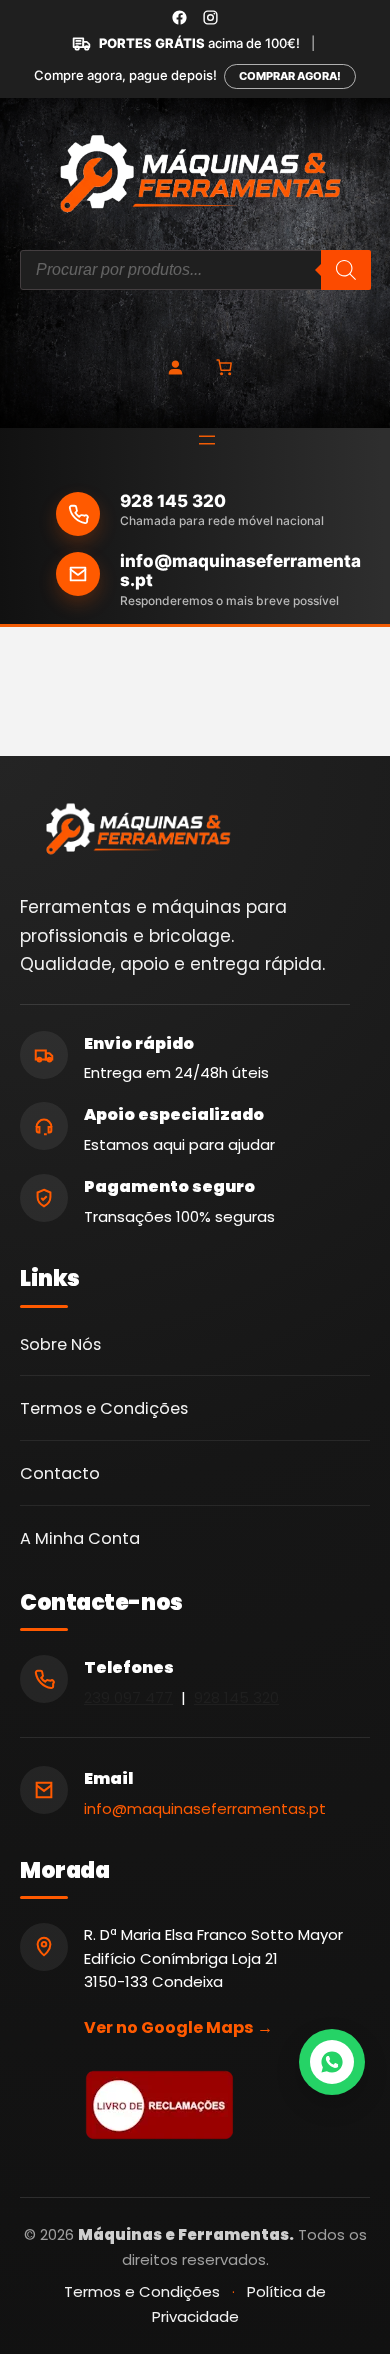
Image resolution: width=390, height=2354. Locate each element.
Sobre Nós (60, 1344)
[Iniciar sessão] (175, 367)
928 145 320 (173, 501)
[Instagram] (210, 17)
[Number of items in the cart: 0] (224, 366)
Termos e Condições (104, 1408)
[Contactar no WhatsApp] (332, 2062)
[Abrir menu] (207, 440)
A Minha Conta (80, 1538)
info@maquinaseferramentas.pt (240, 571)
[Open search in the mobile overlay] (195, 270)
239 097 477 (128, 1697)
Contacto (60, 1473)
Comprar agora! (290, 76)
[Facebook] (179, 17)
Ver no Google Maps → (178, 2027)
